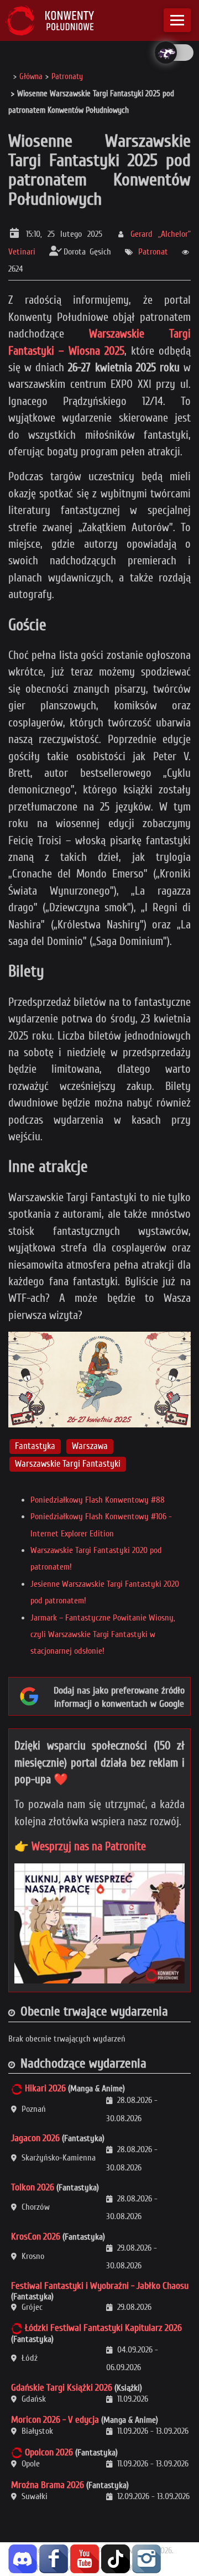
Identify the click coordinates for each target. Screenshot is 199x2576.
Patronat (153, 252)
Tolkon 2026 (33, 2187)
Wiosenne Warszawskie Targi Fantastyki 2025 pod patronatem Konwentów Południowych (99, 170)
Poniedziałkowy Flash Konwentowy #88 (98, 1500)
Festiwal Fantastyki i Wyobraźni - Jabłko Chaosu (100, 2286)
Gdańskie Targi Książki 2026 (62, 2388)
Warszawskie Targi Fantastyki (68, 1464)
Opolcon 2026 (49, 2452)
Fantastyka (35, 1446)
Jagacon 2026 (35, 2138)
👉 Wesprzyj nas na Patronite (80, 1846)
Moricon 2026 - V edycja (55, 2420)
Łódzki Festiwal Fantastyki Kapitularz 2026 (103, 2328)
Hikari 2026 (45, 2088)
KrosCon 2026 (36, 2237)
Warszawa (90, 1446)
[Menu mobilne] (177, 20)
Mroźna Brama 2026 (48, 2485)
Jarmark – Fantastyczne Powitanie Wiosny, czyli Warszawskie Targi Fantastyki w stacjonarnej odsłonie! (103, 1635)
